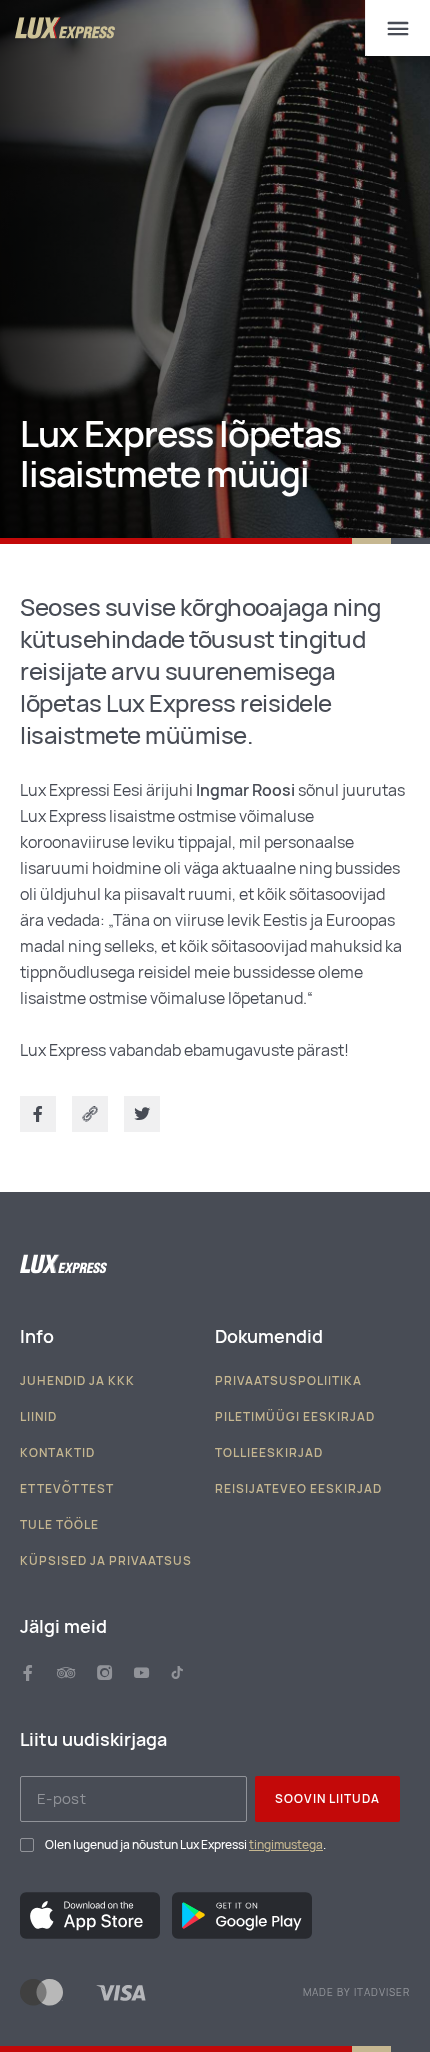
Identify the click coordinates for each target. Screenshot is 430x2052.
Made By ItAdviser (356, 1993)
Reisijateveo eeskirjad (298, 1489)
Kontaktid (57, 1453)
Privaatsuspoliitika (288, 1381)
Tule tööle (59, 1525)
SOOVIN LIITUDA (327, 1799)
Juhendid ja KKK (77, 1381)
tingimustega (286, 1845)
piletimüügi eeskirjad (295, 1417)
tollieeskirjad (269, 1453)
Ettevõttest (67, 1489)
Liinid (38, 1417)
